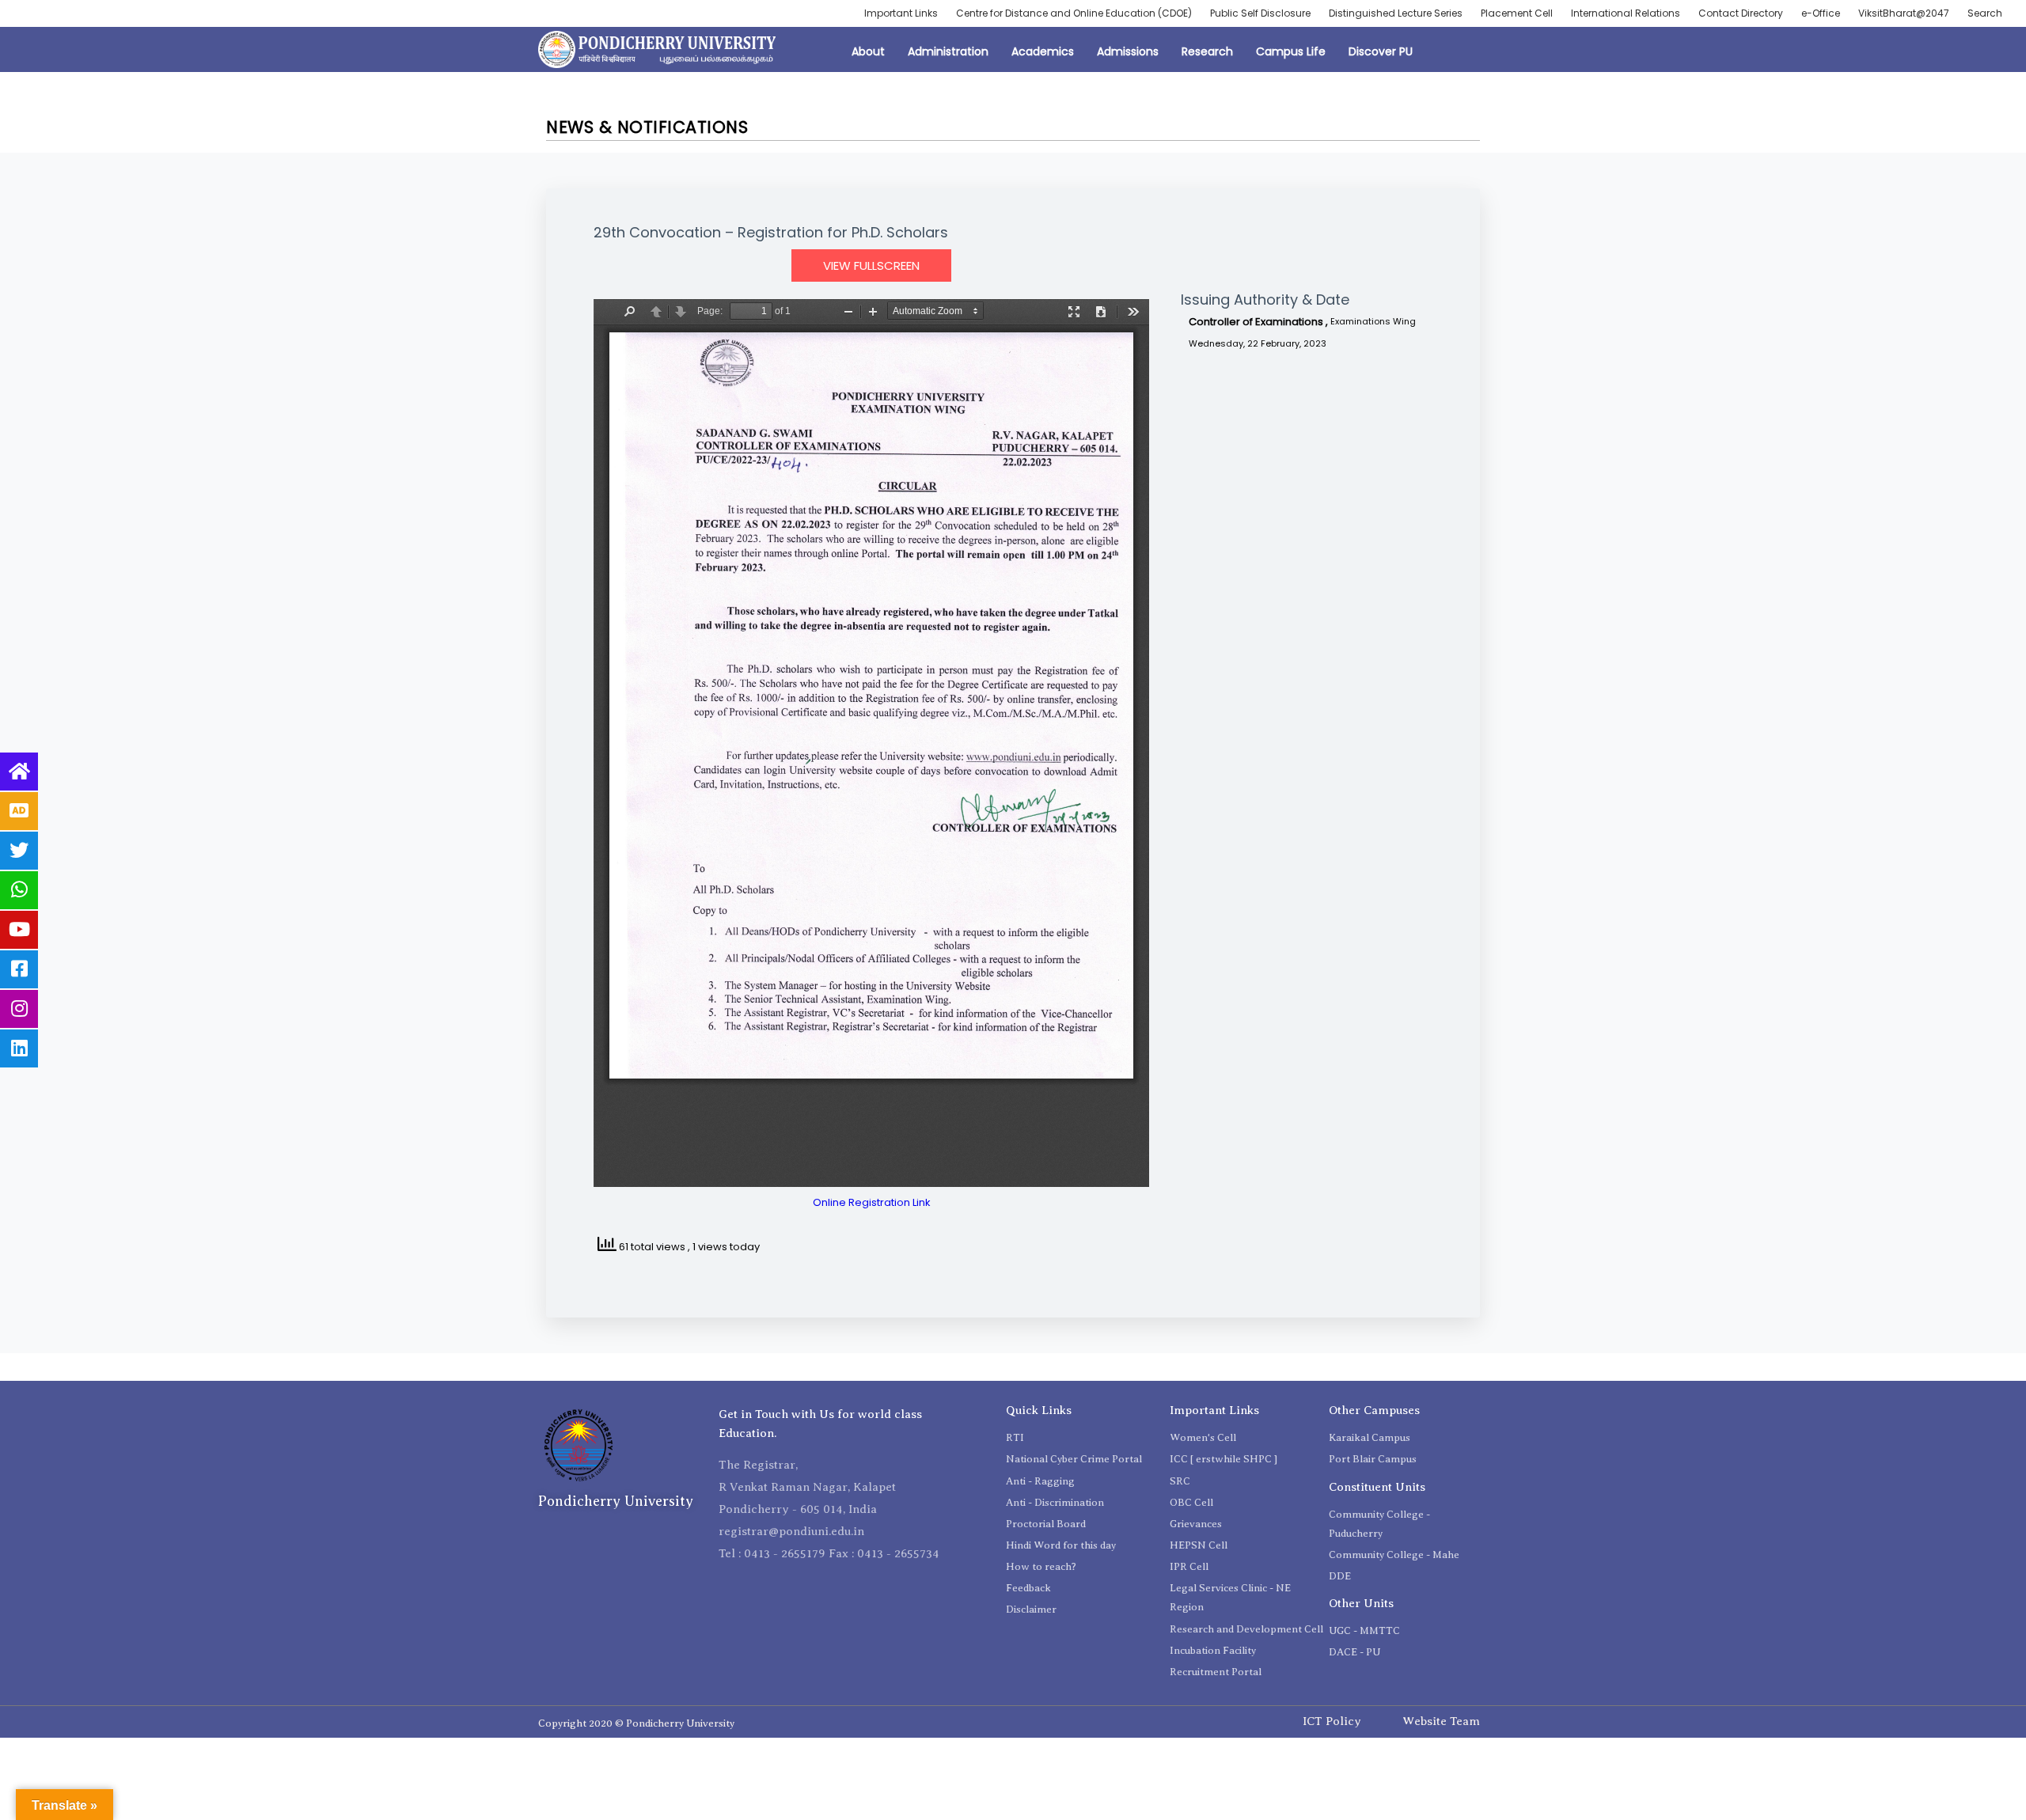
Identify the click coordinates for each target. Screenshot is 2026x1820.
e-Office (1821, 13)
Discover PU (1381, 51)
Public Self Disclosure (1260, 13)
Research (1207, 51)
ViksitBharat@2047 (1904, 13)
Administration (948, 51)
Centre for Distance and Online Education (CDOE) (1074, 13)
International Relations (1626, 13)
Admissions (1128, 51)
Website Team (1441, 1721)
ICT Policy (1332, 1721)
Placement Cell (1517, 13)
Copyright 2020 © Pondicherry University (636, 1723)
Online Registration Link (872, 1202)
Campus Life (1291, 51)
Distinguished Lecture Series (1396, 13)
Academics (1043, 51)
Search (1985, 13)
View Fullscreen (871, 265)
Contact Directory (1741, 13)
